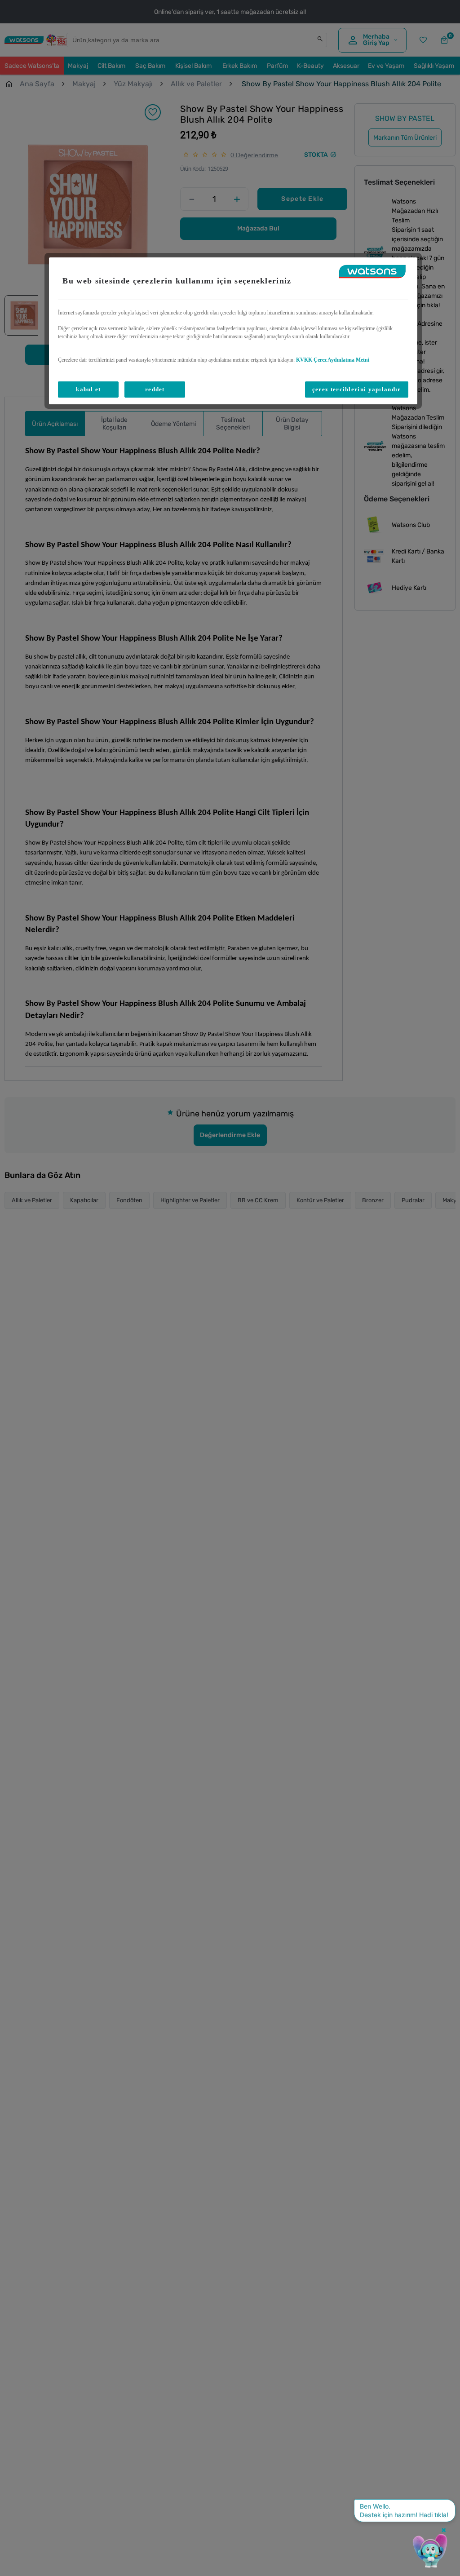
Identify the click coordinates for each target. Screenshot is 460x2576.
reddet (155, 389)
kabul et (88, 389)
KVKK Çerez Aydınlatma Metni (333, 360)
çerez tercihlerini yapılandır (357, 389)
